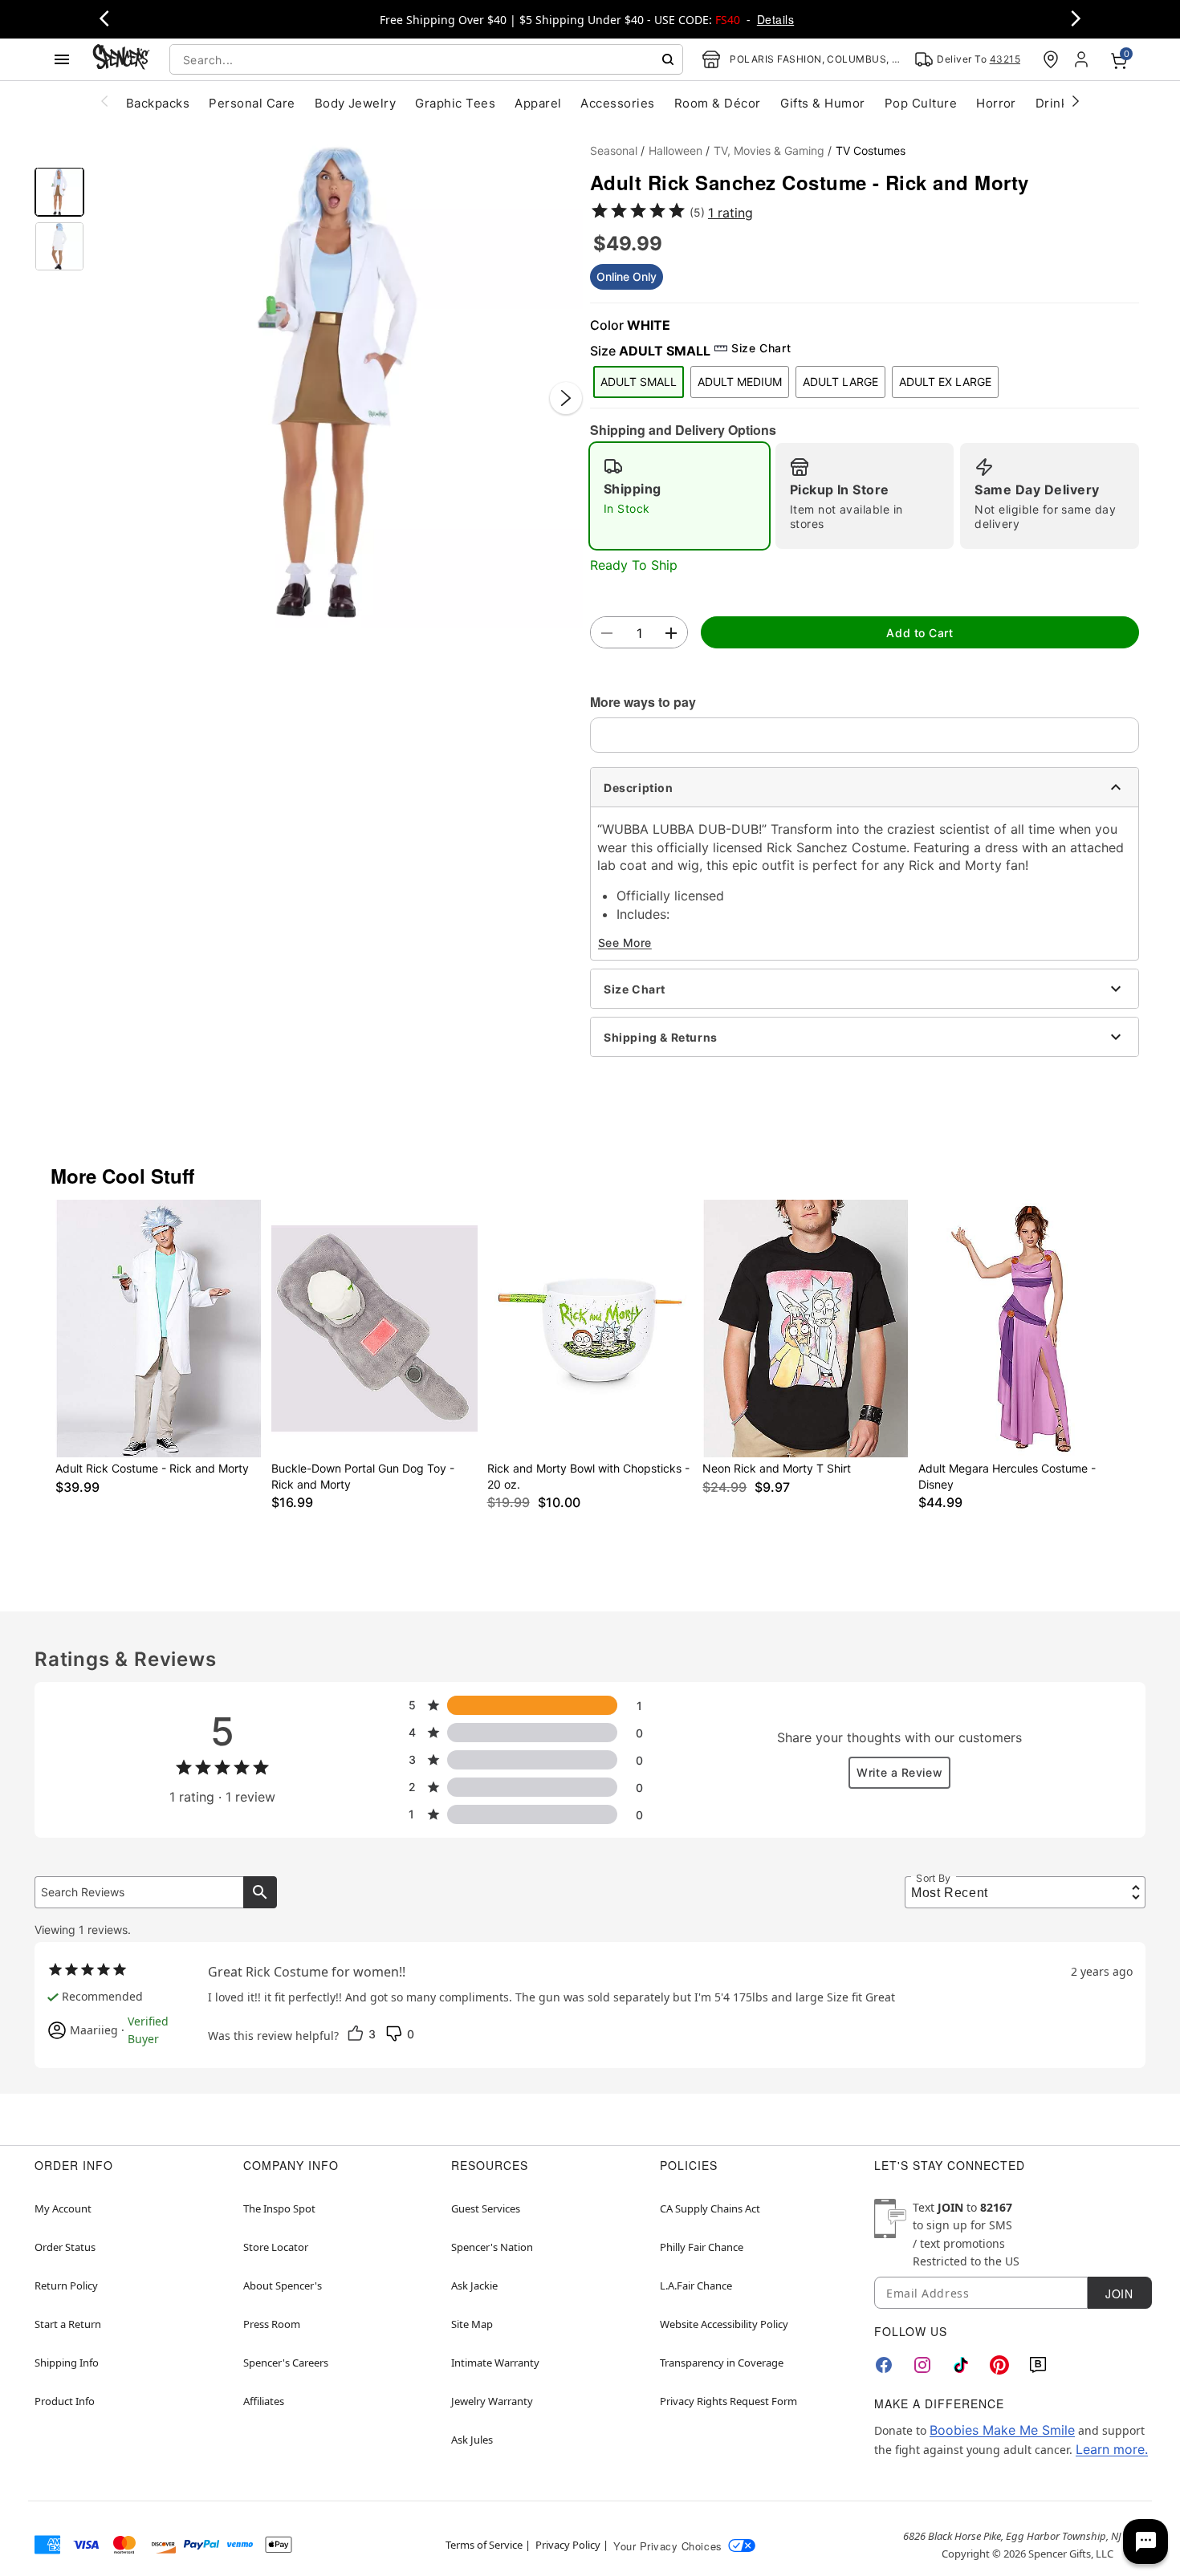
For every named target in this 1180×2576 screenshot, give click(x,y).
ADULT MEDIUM (740, 382)
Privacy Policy (568, 2545)
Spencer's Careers (286, 2363)
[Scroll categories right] (1076, 100)
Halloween (675, 150)
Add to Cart (920, 633)
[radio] (680, 496)
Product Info (65, 2401)
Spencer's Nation (492, 2247)
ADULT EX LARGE (945, 382)
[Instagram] (922, 2365)
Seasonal (614, 150)
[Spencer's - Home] (121, 59)
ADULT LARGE (840, 382)
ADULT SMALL (639, 382)
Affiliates (264, 2401)
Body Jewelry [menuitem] (356, 103)
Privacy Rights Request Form (728, 2401)
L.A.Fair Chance (696, 2285)
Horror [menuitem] (996, 103)
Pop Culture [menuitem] (921, 103)
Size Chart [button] (761, 348)
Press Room (272, 2324)
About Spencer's (283, 2285)
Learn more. (1112, 2449)
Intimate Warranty (495, 2363)
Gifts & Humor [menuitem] (823, 103)
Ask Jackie (474, 2285)
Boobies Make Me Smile (1002, 2430)
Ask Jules (472, 2440)
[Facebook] (884, 2365)
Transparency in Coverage (722, 2363)
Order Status (65, 2247)
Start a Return (68, 2324)
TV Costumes (871, 150)
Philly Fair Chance (702, 2247)
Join (1119, 2294)
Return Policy (66, 2285)
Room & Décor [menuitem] (718, 103)
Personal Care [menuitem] (252, 103)
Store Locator (276, 2247)
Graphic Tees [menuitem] (455, 103)
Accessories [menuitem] (617, 103)
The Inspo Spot (279, 2208)
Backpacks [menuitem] (158, 103)
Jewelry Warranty (492, 2401)
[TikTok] (961, 2365)
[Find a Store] (1051, 59)
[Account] (1083, 59)
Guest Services (486, 2208)
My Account (63, 2208)
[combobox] (426, 59)
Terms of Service (484, 2545)
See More (625, 943)
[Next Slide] (566, 398)
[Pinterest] (999, 2365)
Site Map (472, 2324)
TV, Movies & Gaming (769, 150)
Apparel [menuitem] (538, 103)
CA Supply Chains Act (710, 2208)
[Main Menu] (62, 59)
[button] (337, 382)
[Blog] (1038, 2365)
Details (775, 19)
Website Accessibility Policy (724, 2324)
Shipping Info (67, 2363)
